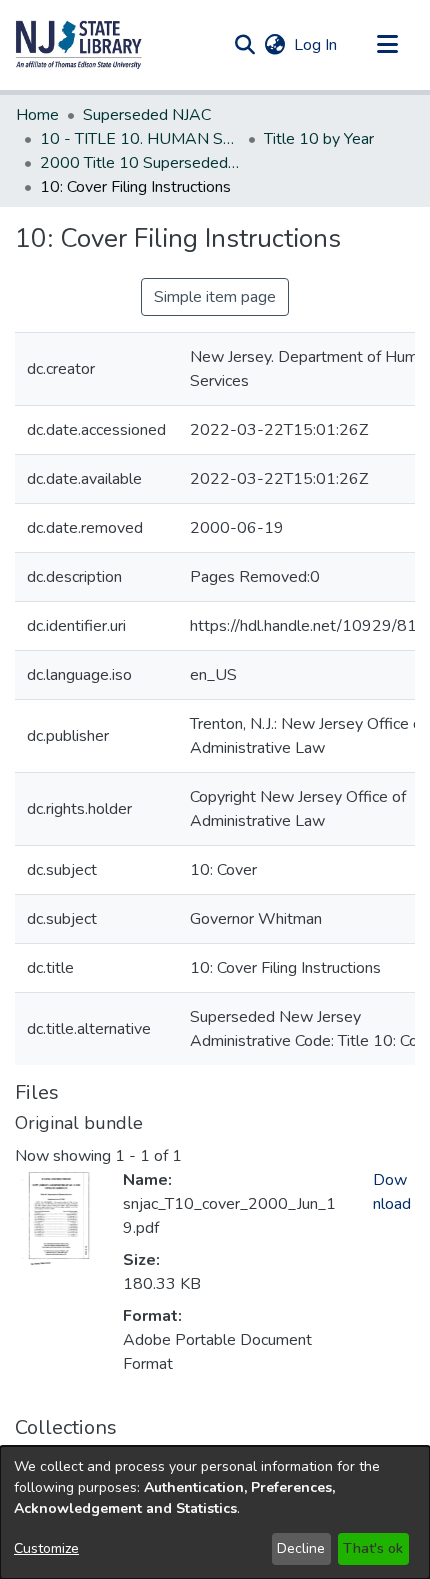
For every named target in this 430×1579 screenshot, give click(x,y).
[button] (79, 45)
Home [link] (37, 115)
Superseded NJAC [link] (147, 115)
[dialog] (215, 1512)
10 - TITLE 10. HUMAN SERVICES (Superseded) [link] (140, 139)
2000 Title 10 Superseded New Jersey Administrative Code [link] (140, 163)
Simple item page (215, 297)
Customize (46, 1548)
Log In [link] (316, 45)
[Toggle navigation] (387, 45)
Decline (301, 1548)
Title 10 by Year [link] (319, 139)
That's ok (373, 1548)
